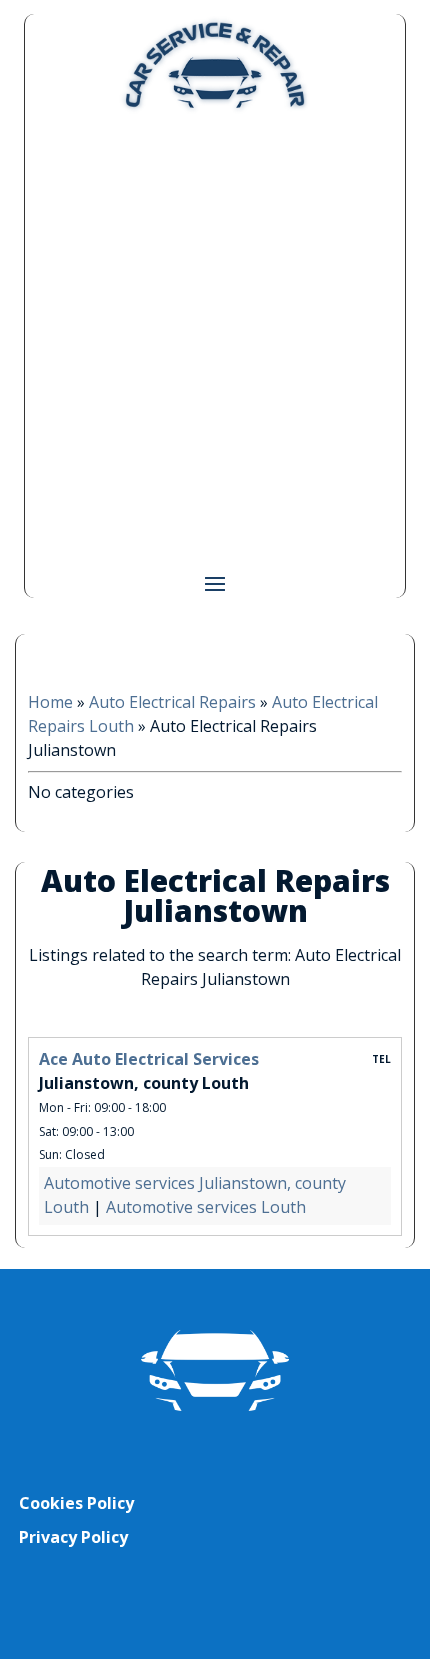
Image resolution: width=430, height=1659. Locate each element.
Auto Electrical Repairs (172, 702)
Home (50, 702)
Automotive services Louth (206, 1207)
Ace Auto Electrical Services (149, 1059)
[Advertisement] (215, 341)
